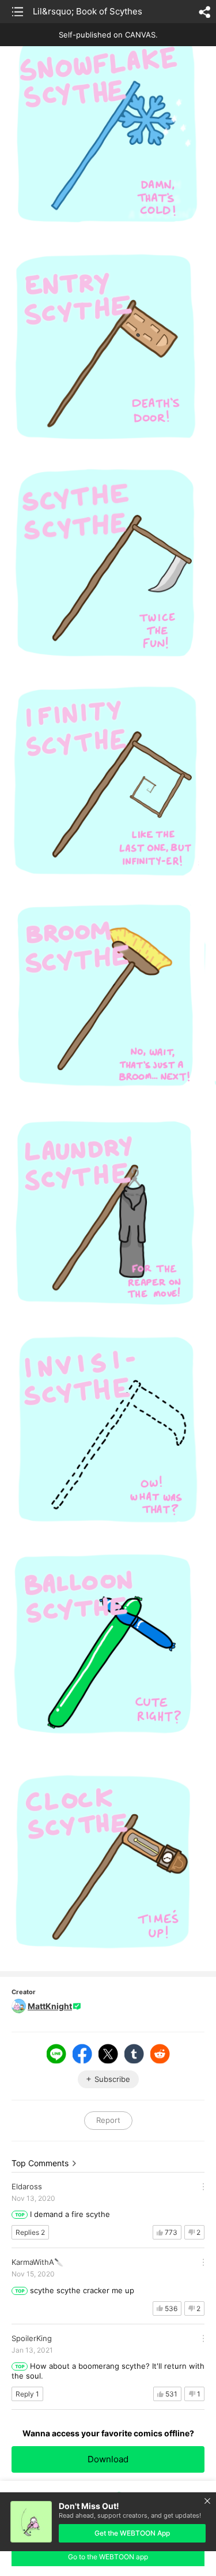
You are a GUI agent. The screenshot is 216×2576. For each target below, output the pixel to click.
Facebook (82, 2054)
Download (108, 2459)
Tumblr (134, 2054)
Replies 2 (30, 2232)
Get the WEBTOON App (132, 2533)
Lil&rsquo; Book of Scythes (88, 11)
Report (108, 2120)
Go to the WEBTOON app (108, 2557)
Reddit (160, 2054)
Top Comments (40, 2163)
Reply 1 (27, 2394)
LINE (56, 2054)
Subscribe (112, 2079)
